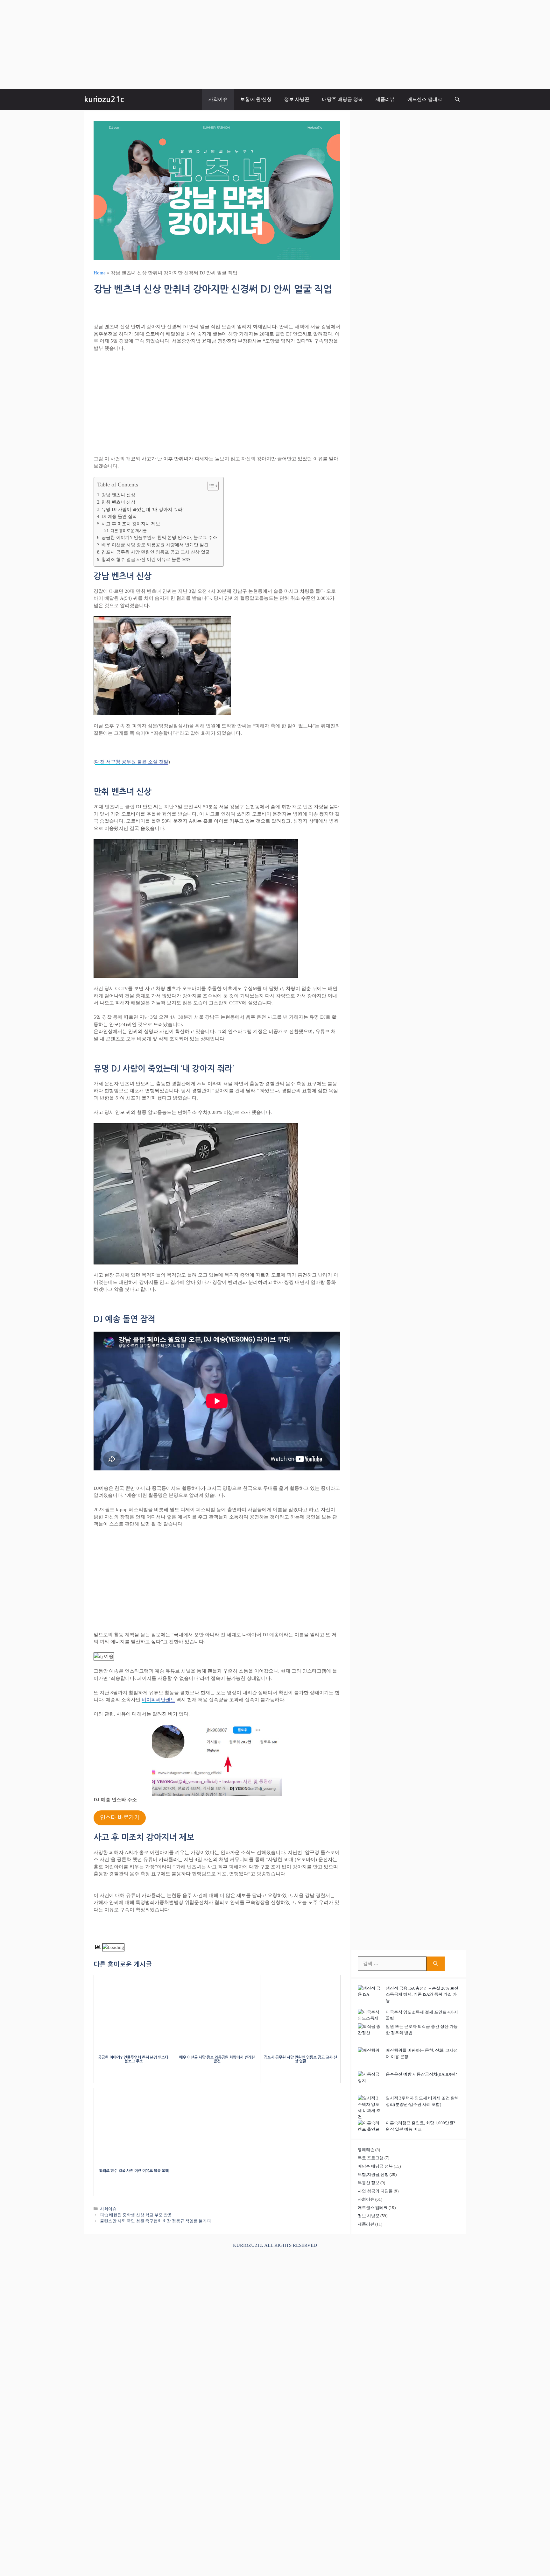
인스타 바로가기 (120, 1818)
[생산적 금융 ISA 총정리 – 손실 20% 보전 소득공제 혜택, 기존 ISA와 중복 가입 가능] (370, 1997)
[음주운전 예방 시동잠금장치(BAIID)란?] (370, 2083)
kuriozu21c (104, 99)
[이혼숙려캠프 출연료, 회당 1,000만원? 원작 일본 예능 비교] (370, 2126)
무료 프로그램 (371, 2158)
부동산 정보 (369, 2183)
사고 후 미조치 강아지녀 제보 (131, 524)
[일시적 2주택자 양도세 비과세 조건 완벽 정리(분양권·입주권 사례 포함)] (370, 2107)
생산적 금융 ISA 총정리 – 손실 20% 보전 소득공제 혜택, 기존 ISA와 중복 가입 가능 (422, 1994)
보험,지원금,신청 (373, 2174)
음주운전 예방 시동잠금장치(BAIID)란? (421, 2074)
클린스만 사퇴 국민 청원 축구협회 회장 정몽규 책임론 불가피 (155, 2221)
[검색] (436, 1964)
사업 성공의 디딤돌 (375, 2191)
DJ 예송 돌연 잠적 (119, 517)
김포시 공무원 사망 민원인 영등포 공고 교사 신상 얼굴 (156, 552)
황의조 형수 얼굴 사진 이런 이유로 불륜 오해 (146, 559)
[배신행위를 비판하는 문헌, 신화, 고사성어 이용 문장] (370, 2059)
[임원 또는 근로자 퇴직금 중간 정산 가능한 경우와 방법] (370, 2035)
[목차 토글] (210, 486)
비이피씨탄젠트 (158, 1700)
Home (100, 273)
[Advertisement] (191, 45)
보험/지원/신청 (256, 99)
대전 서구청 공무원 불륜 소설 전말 (132, 762)
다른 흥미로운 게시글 (128, 531)
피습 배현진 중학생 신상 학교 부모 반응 (136, 2215)
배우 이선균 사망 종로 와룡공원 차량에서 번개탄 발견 (155, 545)
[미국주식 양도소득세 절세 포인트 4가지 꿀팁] (370, 2015)
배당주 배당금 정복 (342, 99)
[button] (457, 99)
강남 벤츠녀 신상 (118, 495)
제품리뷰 (385, 99)
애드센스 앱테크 (425, 99)
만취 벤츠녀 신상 (118, 502)
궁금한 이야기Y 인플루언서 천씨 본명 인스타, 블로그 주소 (159, 538)
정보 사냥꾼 (297, 99)
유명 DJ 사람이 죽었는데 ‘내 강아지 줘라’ (143, 510)
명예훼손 (366, 2150)
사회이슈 (218, 99)
